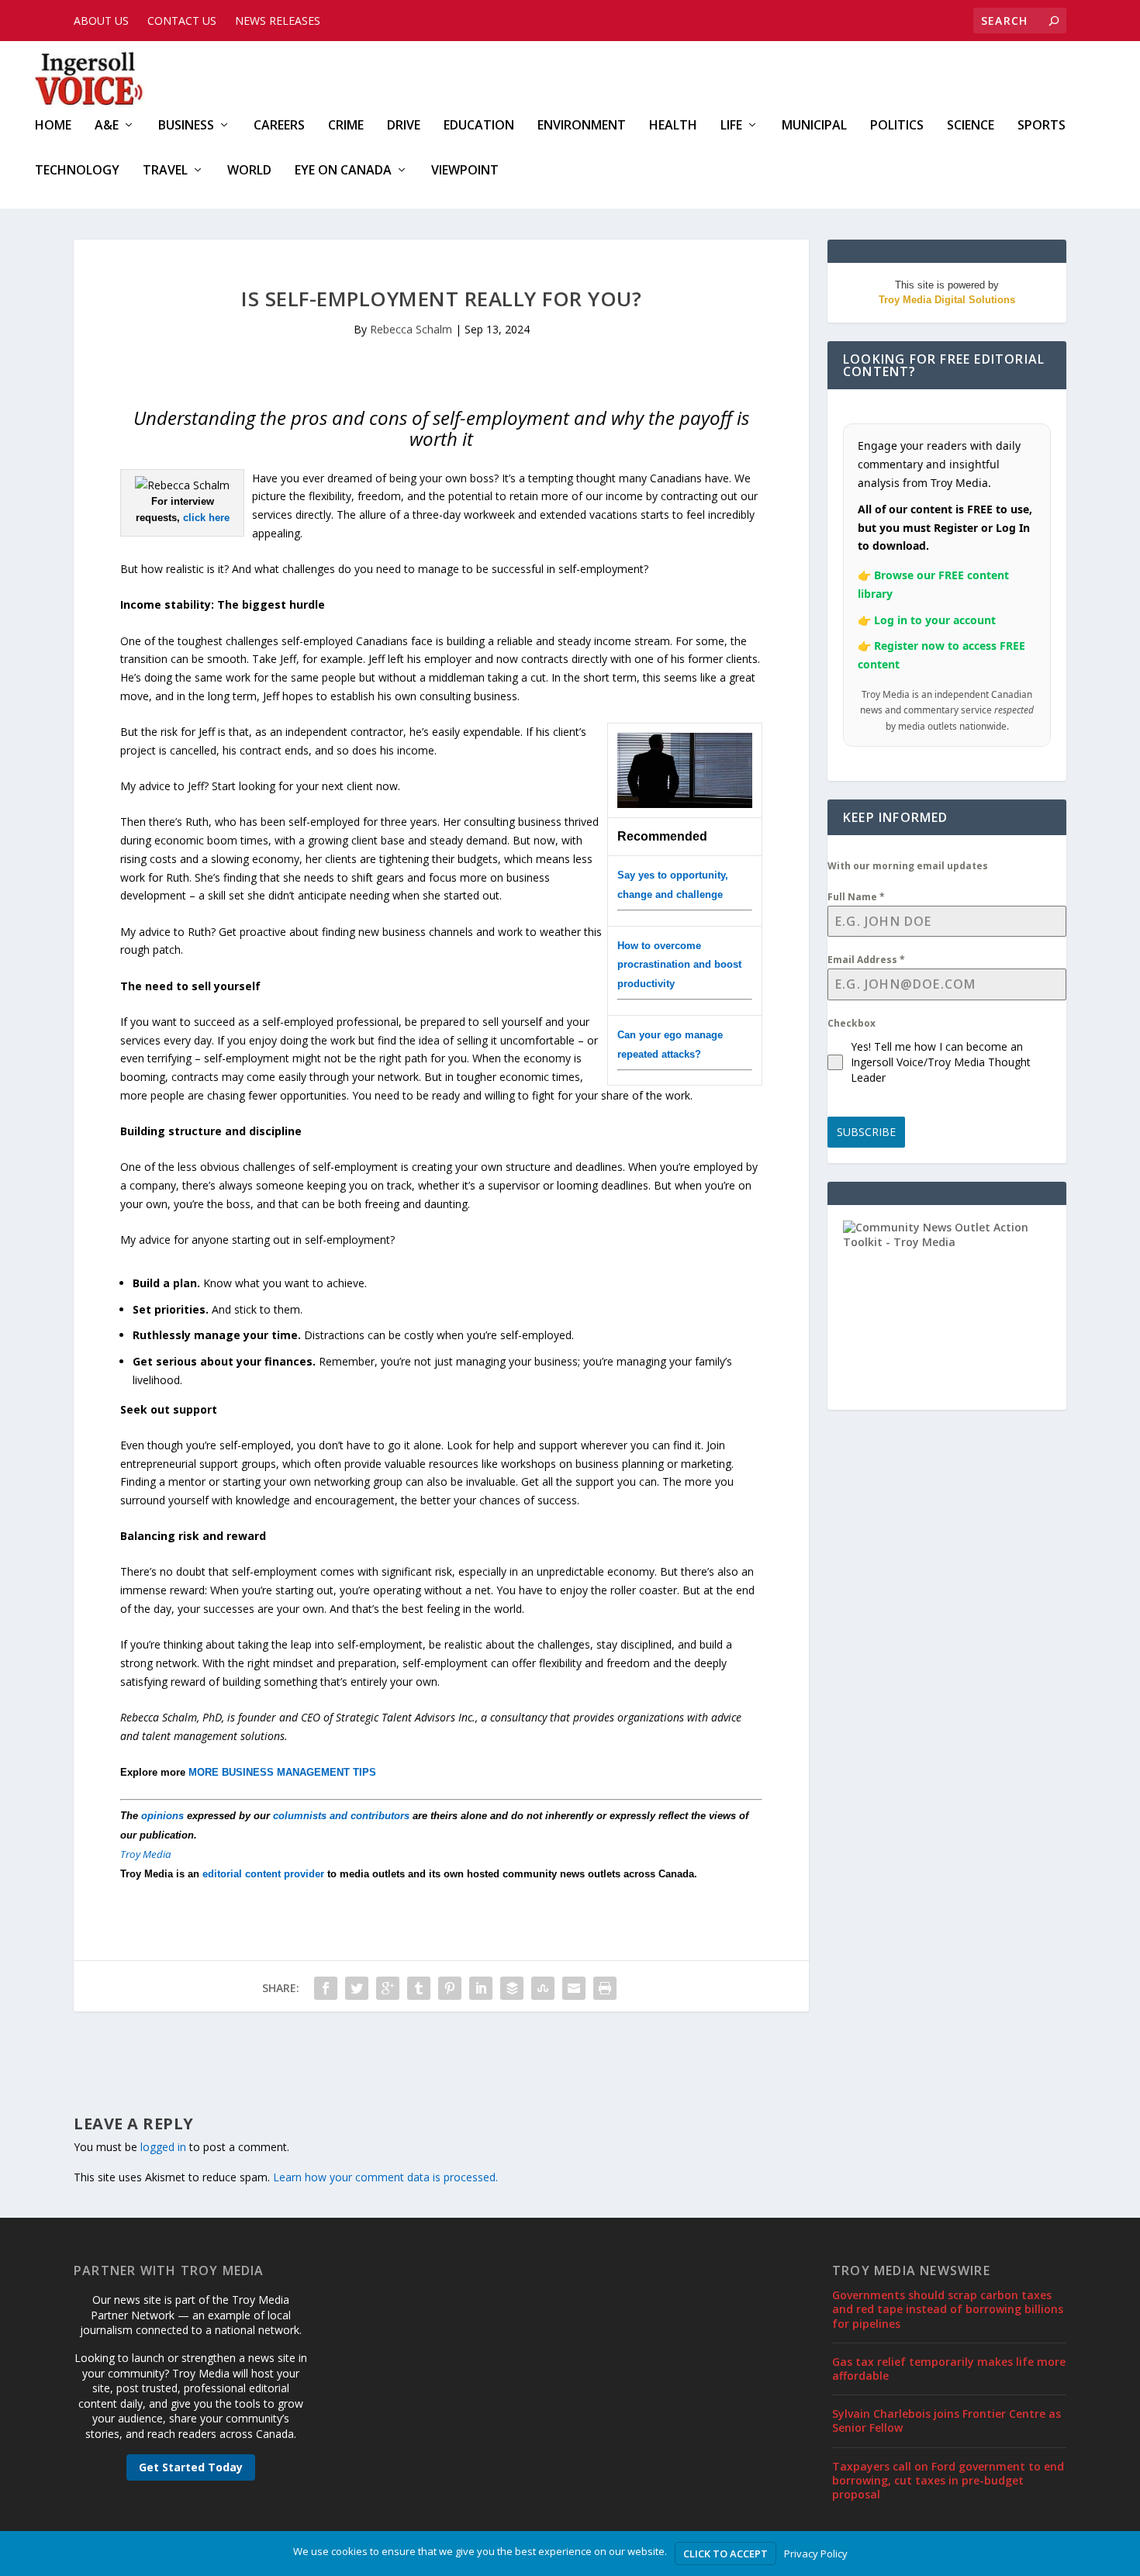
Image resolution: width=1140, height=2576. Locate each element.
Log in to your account (935, 620)
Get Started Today (191, 2467)
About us (101, 21)
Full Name (856, 897)
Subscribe (866, 1132)
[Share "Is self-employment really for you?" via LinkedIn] (481, 1988)
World (249, 171)
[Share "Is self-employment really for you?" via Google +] (388, 1988)
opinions (162, 1816)
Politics (897, 126)
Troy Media (146, 1854)
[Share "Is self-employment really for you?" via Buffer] (512, 1988)
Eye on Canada (343, 171)
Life (731, 126)
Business (186, 126)
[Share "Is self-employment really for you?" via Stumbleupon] (543, 1988)
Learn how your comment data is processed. (385, 2177)
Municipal (814, 126)
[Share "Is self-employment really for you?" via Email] (574, 1988)
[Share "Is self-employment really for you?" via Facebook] (326, 1988)
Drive (404, 126)
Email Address (866, 960)
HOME (53, 126)
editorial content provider (263, 1874)
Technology (77, 171)
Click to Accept (725, 2554)
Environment (582, 126)
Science (971, 126)
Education (479, 126)
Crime (346, 126)
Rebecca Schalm (411, 329)
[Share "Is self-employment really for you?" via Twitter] (357, 1988)
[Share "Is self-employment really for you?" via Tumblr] (419, 1988)
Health (673, 126)
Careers (279, 126)
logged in (163, 2147)
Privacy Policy (816, 2554)
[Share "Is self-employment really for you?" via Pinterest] (450, 1988)
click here (206, 518)
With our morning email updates (908, 866)
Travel (165, 171)
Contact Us (182, 21)
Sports (1042, 126)
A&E (107, 126)
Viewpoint (465, 171)
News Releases (278, 21)
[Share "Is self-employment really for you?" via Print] (605, 1988)
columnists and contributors (341, 1816)
